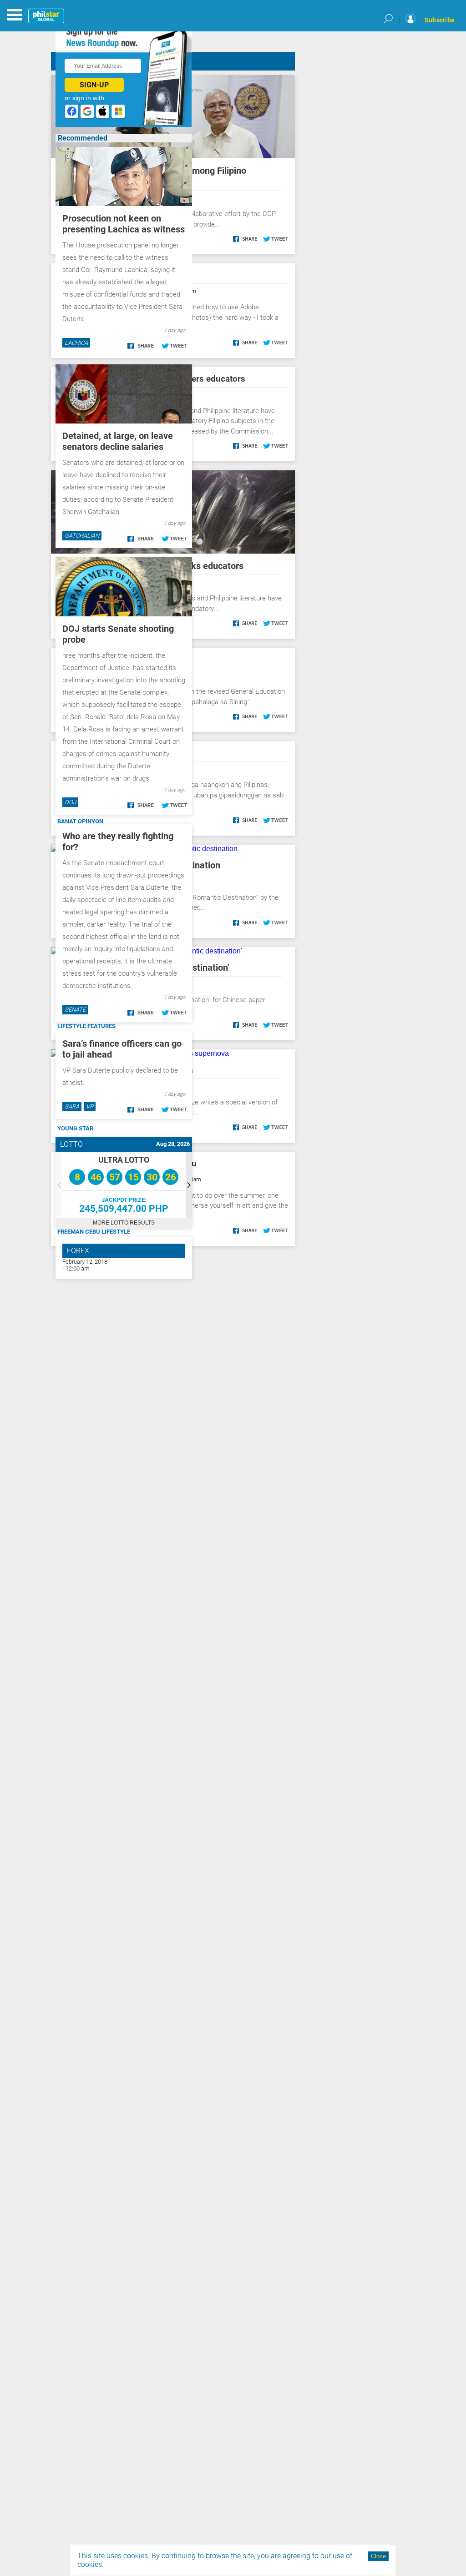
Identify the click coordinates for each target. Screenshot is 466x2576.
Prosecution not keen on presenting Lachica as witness (124, 224)
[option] (124, 1185)
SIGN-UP (94, 85)
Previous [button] (59, 1185)
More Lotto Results (124, 1223)
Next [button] (189, 1185)
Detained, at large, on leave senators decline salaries (118, 441)
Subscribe (440, 20)
